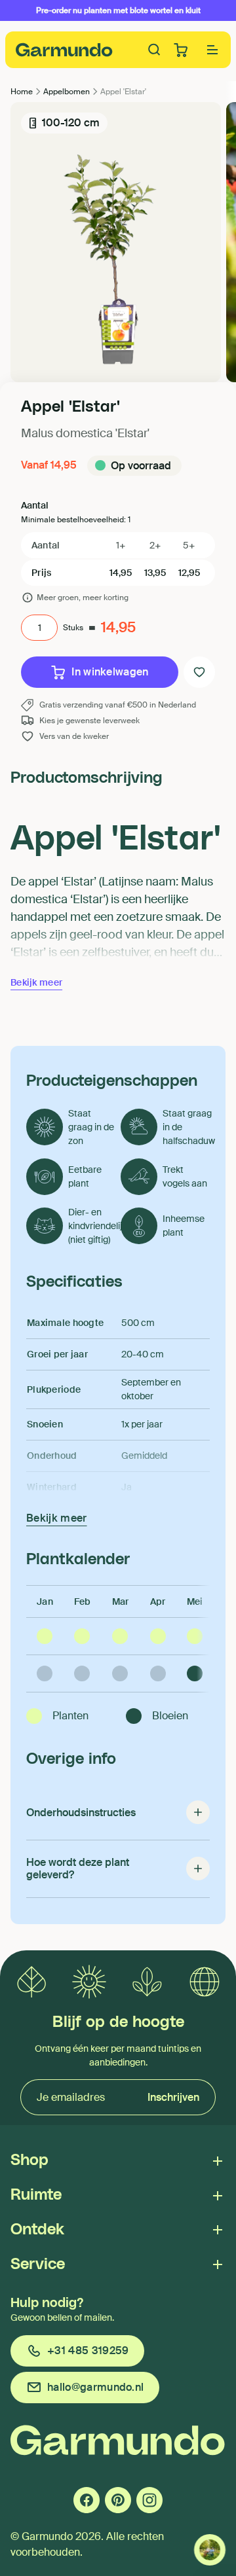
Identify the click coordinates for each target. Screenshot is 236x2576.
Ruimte (36, 2195)
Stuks (73, 628)
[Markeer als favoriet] (199, 672)
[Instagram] (149, 2500)
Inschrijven (173, 2097)
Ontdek (37, 2230)
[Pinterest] (118, 2500)
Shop (29, 2160)
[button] (212, 50)
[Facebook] (87, 2500)
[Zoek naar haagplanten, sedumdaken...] (155, 50)
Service (38, 2264)
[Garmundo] (64, 50)
